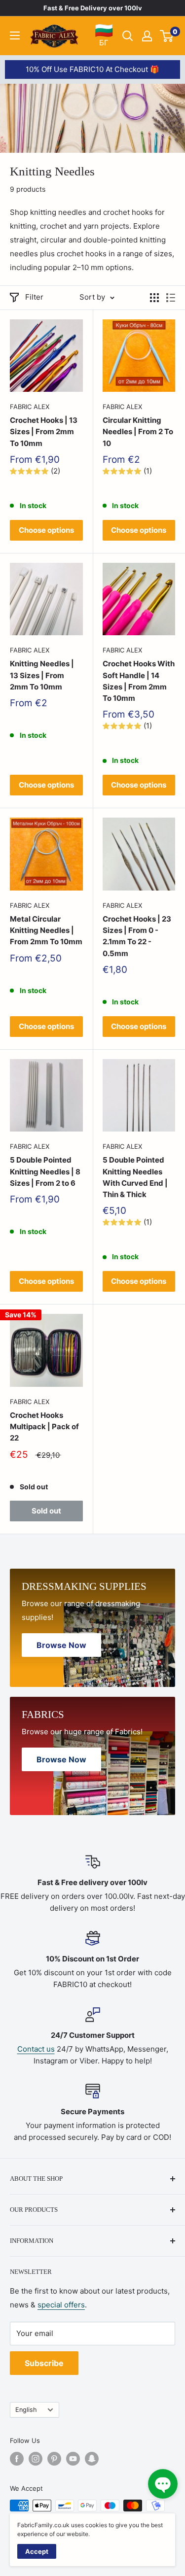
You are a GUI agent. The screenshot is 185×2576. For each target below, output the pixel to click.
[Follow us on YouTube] (73, 2459)
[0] (167, 36)
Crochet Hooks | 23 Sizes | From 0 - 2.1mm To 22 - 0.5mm (137, 936)
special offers (61, 2305)
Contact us (36, 2049)
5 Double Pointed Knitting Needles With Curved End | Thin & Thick (135, 1177)
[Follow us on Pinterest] (54, 2459)
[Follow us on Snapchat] (92, 2459)
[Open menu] (15, 35)
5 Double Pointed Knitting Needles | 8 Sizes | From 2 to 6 (45, 1171)
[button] (163, 2484)
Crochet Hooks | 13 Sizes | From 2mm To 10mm (44, 432)
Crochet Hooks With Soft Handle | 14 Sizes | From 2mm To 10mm (139, 681)
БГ (104, 35)
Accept (37, 2551)
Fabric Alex (30, 407)
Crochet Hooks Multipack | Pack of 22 (44, 1427)
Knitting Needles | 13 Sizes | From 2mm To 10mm (42, 675)
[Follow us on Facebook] (17, 2459)
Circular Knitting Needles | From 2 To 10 (138, 432)
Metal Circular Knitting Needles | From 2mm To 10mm (46, 930)
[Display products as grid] (154, 298)
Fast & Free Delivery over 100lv (93, 8)
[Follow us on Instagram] (36, 2459)
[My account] (147, 36)
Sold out (46, 1511)
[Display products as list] (171, 298)
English (26, 2410)
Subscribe (44, 2363)
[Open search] (128, 36)
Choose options (46, 530)
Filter (34, 297)
